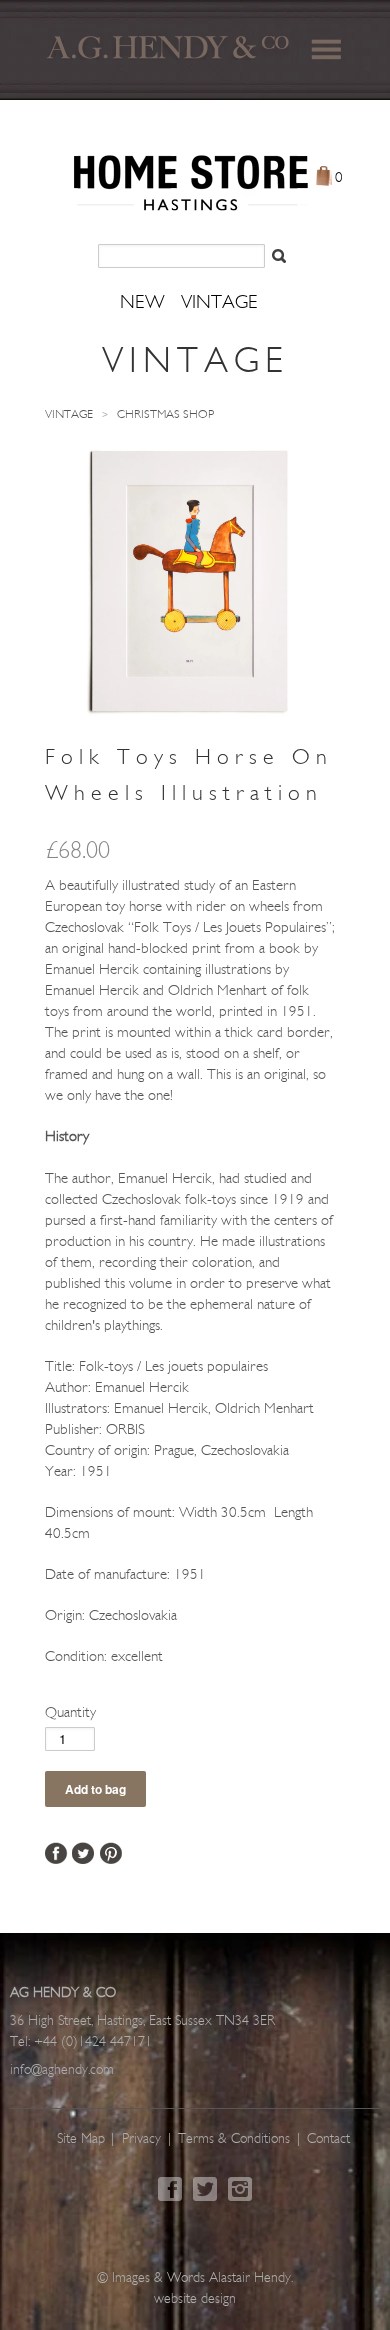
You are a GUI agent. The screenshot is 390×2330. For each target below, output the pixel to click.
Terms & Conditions (234, 2139)
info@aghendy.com (62, 2070)
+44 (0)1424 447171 (93, 2042)
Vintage (69, 415)
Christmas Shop (165, 415)
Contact (328, 2139)
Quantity (70, 1713)
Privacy (141, 2139)
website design (195, 2299)
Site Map (81, 2139)
